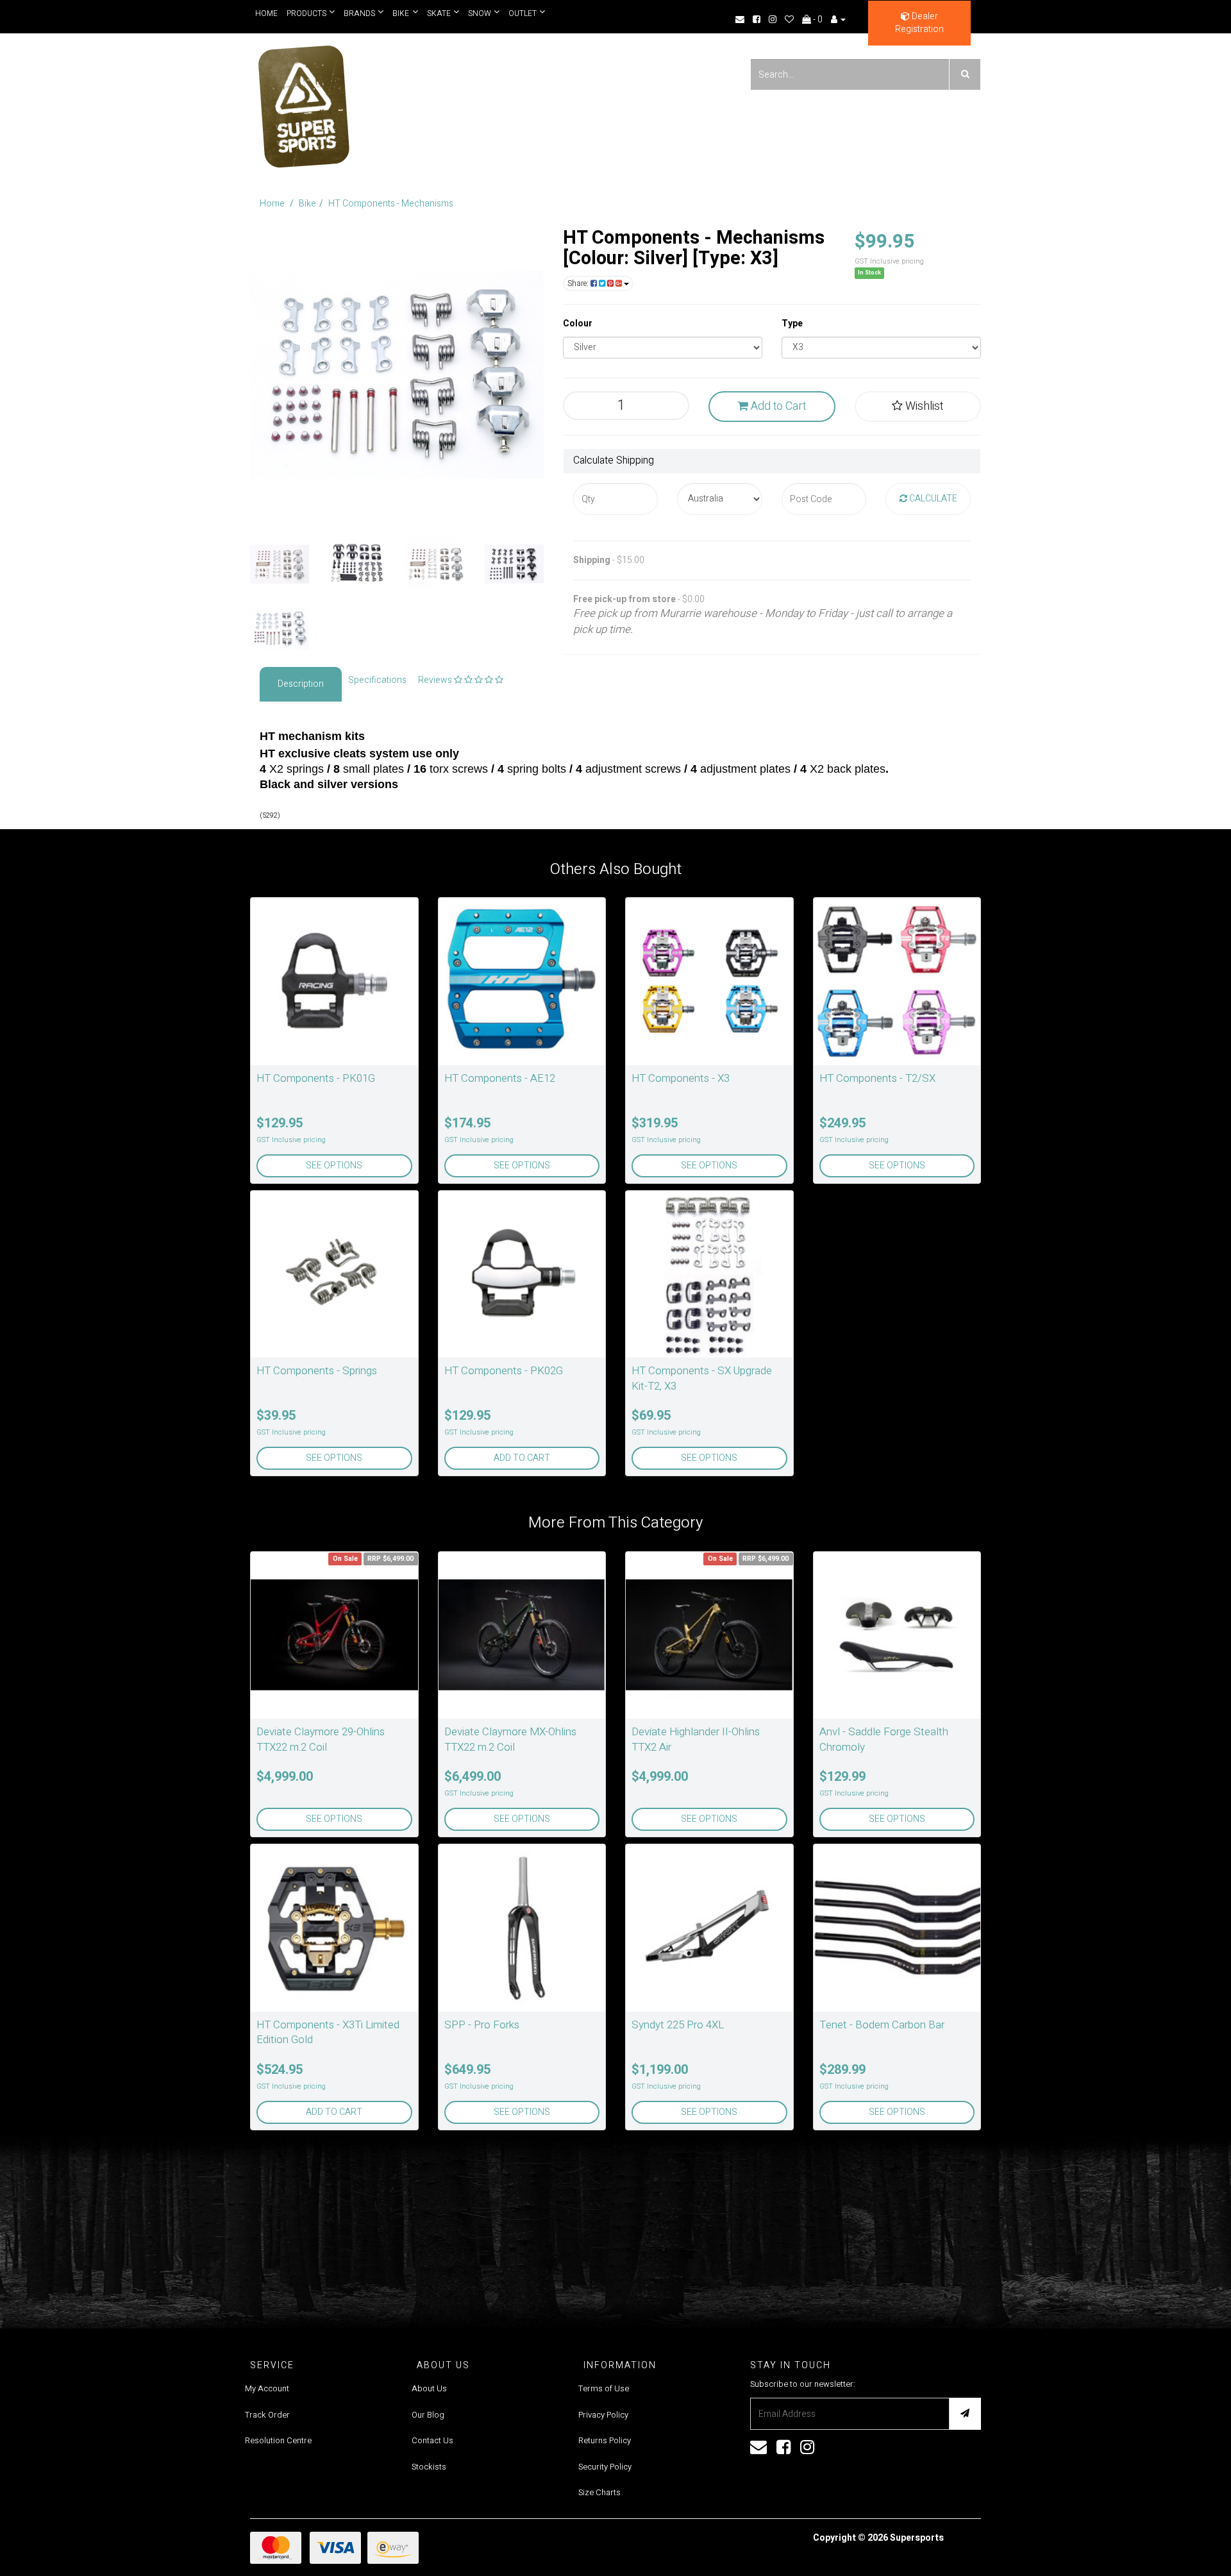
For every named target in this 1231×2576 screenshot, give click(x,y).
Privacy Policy (603, 2415)
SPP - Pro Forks (482, 2025)
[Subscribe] (965, 2414)
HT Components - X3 (681, 1078)
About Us (429, 2388)
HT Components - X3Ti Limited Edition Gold (328, 2033)
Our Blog (428, 2415)
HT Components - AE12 (500, 1078)
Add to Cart (777, 406)
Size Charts (599, 2492)
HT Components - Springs (317, 1371)
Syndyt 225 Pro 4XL (678, 2025)
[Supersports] (303, 102)
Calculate (932, 499)
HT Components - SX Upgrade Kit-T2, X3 (702, 1378)
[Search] (965, 74)
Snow (475, 13)
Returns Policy (605, 2440)
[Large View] (280, 564)
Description (301, 684)
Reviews (436, 680)
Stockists (429, 2467)
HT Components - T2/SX (877, 1078)
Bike (399, 13)
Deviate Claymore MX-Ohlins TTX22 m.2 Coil (510, 1739)
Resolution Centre (278, 2440)
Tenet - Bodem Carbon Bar (882, 2025)
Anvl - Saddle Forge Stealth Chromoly (884, 1739)
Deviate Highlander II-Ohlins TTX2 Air (696, 1739)
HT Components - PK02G (504, 1371)
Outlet (517, 13)
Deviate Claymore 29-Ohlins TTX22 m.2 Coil (321, 1739)
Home (266, 13)
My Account (267, 2388)
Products (306, 13)
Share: (579, 283)
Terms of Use (604, 2388)
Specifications (377, 680)
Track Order (267, 2415)
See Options (334, 1166)
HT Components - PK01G (316, 1078)
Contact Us (432, 2440)
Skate (436, 13)
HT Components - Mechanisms (391, 204)
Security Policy (605, 2467)
